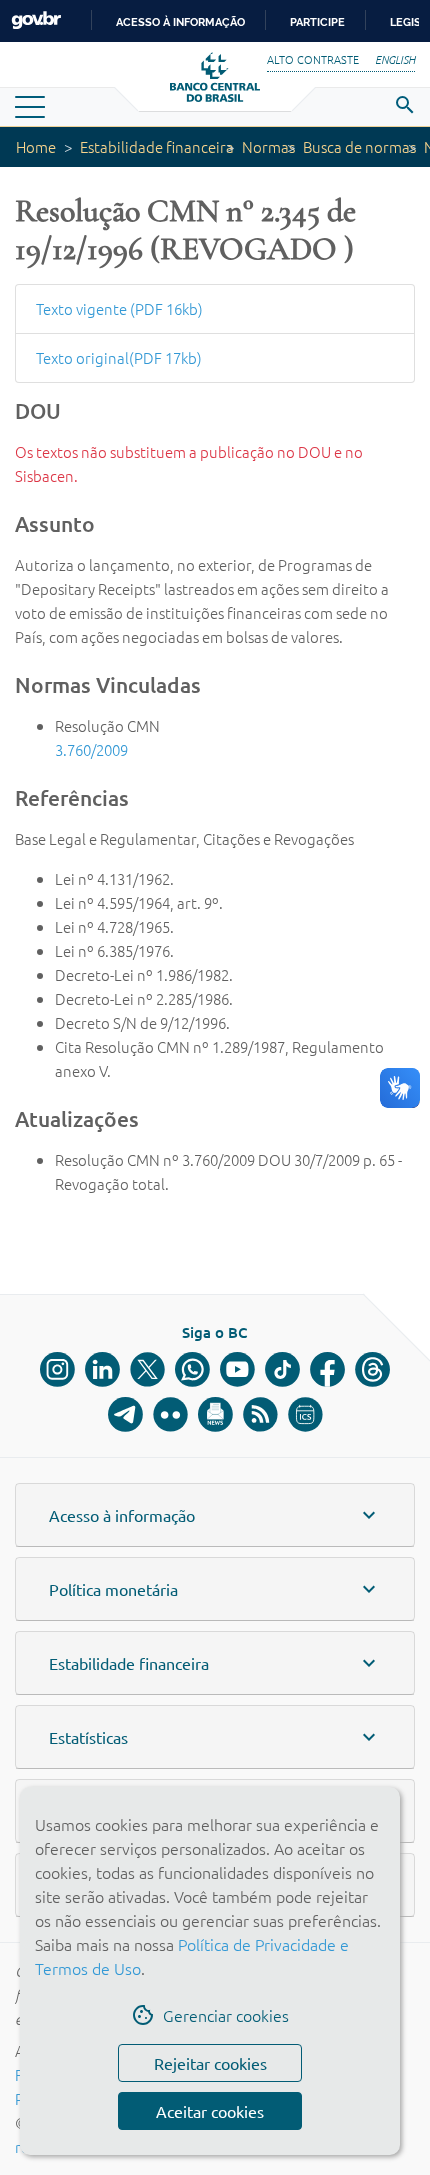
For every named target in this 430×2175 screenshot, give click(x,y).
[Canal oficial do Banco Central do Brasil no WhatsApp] (192, 1369)
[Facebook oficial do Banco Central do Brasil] (327, 1369)
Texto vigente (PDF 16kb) (119, 308)
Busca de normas (359, 146)
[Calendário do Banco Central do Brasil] (305, 1414)
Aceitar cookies (210, 2111)
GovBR (36, 20)
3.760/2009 (91, 749)
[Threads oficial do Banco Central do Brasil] (372, 1369)
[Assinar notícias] (215, 1414)
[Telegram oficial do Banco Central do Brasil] (125, 1414)
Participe (317, 22)
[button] (215, 1515)
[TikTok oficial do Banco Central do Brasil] (282, 1369)
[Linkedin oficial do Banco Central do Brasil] (102, 1369)
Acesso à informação (180, 22)
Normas (268, 146)
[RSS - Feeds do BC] (260, 1414)
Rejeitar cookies (210, 2063)
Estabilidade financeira (157, 146)
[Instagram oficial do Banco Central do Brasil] (57, 1369)
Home (36, 146)
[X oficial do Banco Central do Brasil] (147, 1369)
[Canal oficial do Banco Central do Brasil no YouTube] (237, 1369)
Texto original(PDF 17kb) (119, 357)
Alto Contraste (313, 59)
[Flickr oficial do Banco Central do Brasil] (170, 1414)
